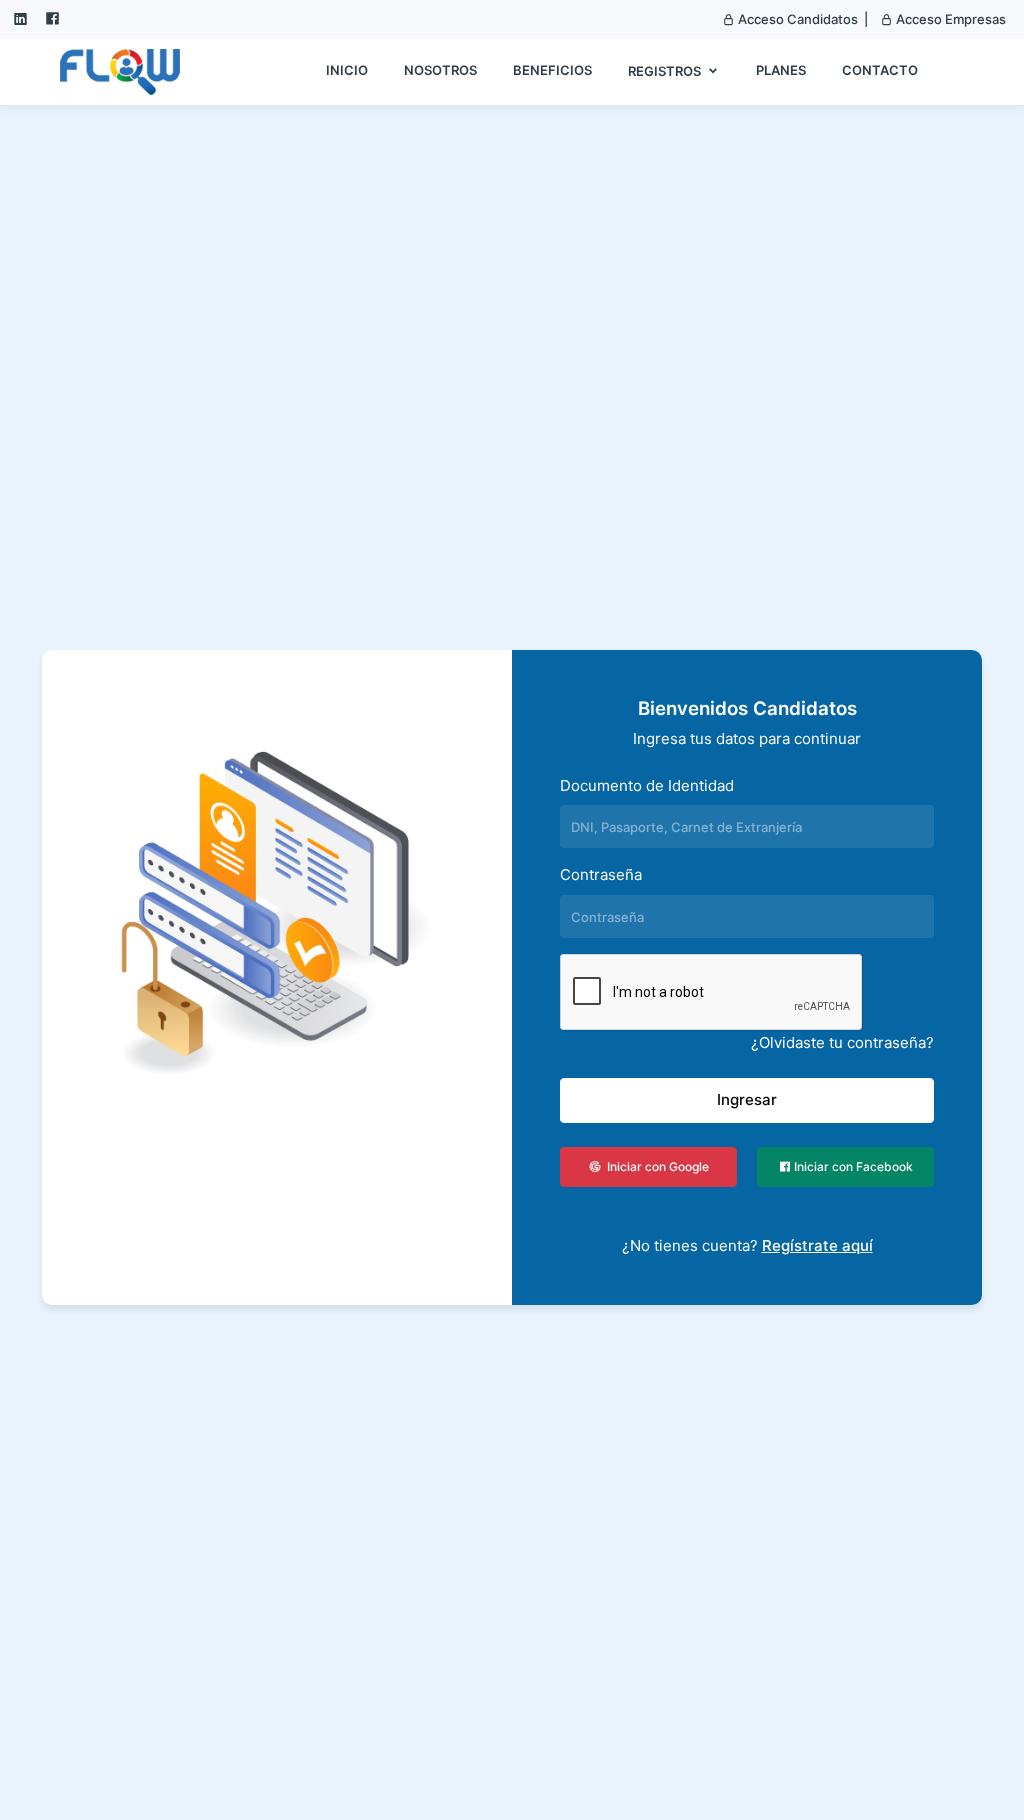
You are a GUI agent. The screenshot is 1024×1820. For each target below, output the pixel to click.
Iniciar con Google (655, 1166)
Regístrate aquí (817, 1245)
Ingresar (747, 1099)
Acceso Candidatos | (801, 19)
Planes (781, 70)
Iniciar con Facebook (852, 1166)
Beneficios (552, 70)
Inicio (347, 70)
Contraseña (601, 874)
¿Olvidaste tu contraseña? (842, 1042)
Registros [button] (666, 71)
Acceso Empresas (949, 19)
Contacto (880, 70)
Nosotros (440, 70)
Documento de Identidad (647, 785)
